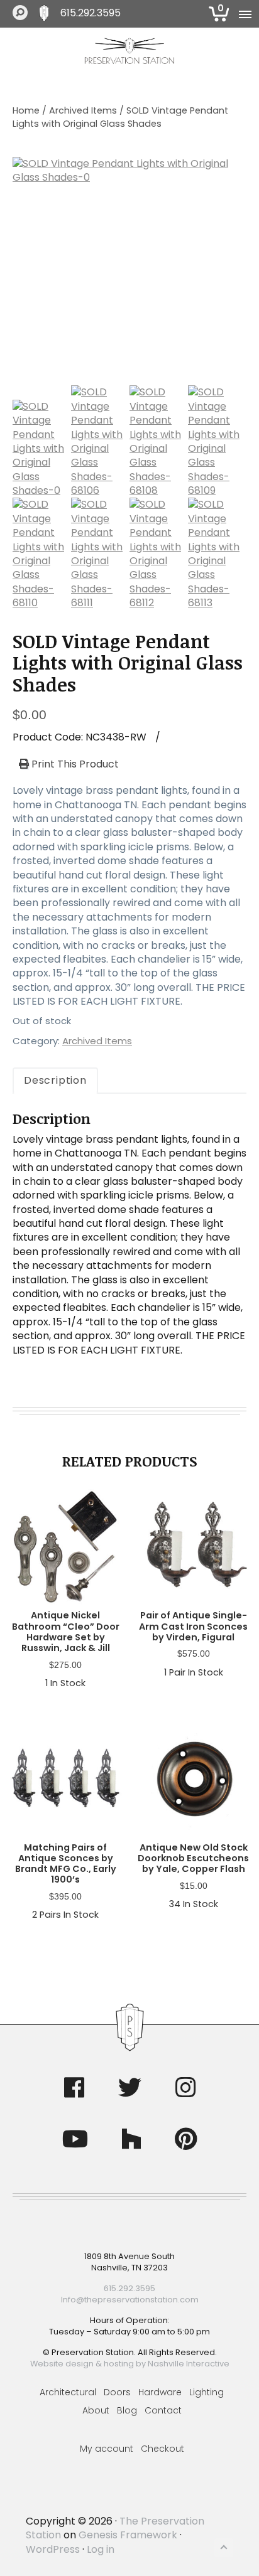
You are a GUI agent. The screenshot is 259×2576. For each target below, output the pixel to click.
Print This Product (74, 764)
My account (107, 2449)
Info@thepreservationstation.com (130, 2300)
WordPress (53, 2549)
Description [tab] (55, 1080)
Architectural (68, 2392)
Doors (117, 2392)
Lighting (207, 2392)
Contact (163, 2410)
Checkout (163, 2449)
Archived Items (83, 110)
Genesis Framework (128, 2535)
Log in (101, 2549)
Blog (127, 2410)
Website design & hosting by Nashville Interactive (130, 2364)
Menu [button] (243, 14)
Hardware (160, 2392)
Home (26, 110)
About (96, 2410)
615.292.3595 (91, 13)
